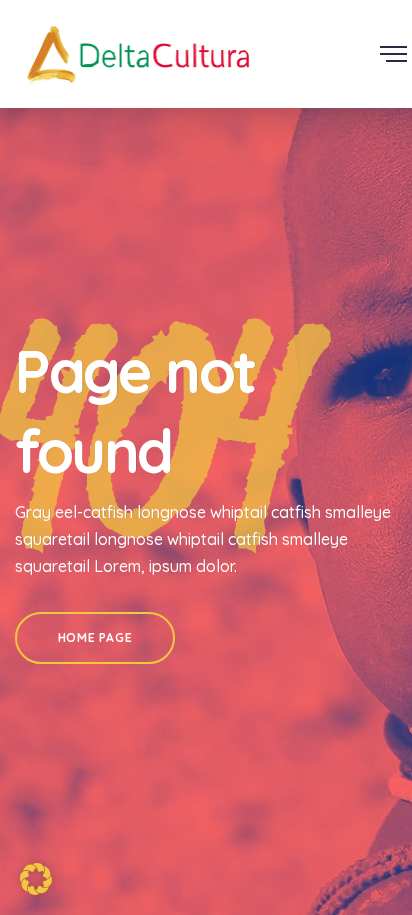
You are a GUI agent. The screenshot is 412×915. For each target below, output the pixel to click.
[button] (36, 879)
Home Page (95, 637)
